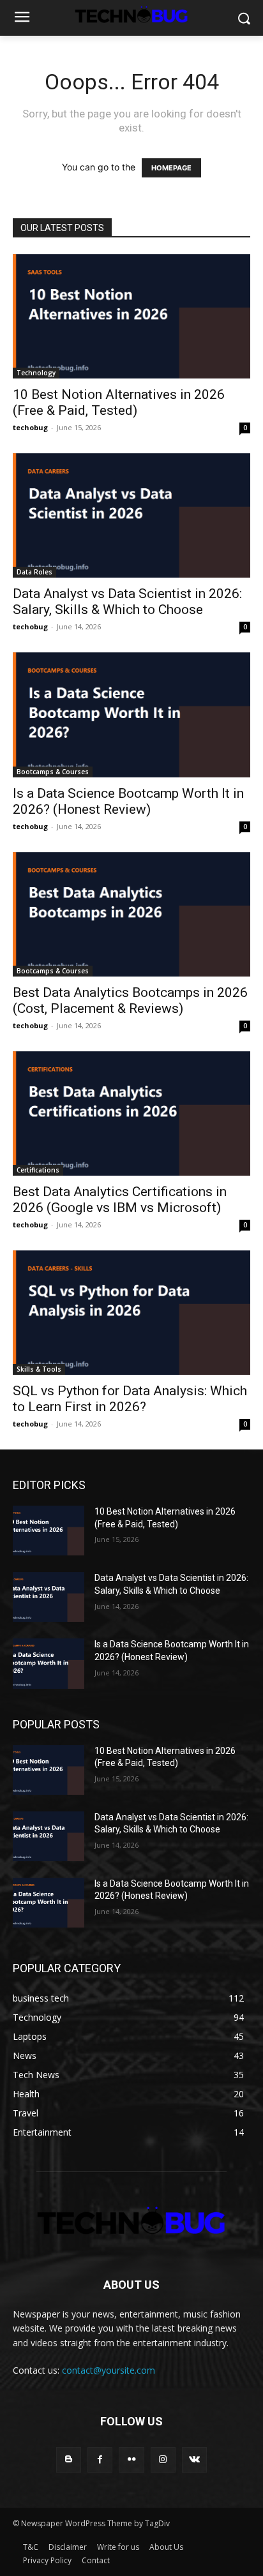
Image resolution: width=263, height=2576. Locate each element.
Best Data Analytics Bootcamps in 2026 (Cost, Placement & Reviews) (130, 1000)
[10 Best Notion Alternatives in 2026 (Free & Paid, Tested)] (131, 316)
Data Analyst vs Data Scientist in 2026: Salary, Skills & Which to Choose (127, 602)
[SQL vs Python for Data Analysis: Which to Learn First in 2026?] (131, 1313)
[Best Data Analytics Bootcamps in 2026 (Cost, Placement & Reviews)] (131, 914)
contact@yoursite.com (109, 2370)
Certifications (38, 1170)
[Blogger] (69, 2460)
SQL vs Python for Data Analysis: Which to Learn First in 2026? (130, 1399)
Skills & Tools (39, 1369)
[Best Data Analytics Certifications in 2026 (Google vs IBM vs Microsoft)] (131, 1113)
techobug (30, 427)
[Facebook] (100, 2460)
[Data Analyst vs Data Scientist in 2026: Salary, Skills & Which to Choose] (131, 515)
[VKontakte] (194, 2460)
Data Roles (34, 572)
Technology (36, 373)
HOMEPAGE (171, 168)
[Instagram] (163, 2460)
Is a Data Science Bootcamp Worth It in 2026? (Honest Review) (128, 801)
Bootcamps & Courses (53, 772)
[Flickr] (131, 2460)
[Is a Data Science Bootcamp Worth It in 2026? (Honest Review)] (131, 715)
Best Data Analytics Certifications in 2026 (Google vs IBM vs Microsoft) (120, 1200)
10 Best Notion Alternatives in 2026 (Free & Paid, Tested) (119, 402)
